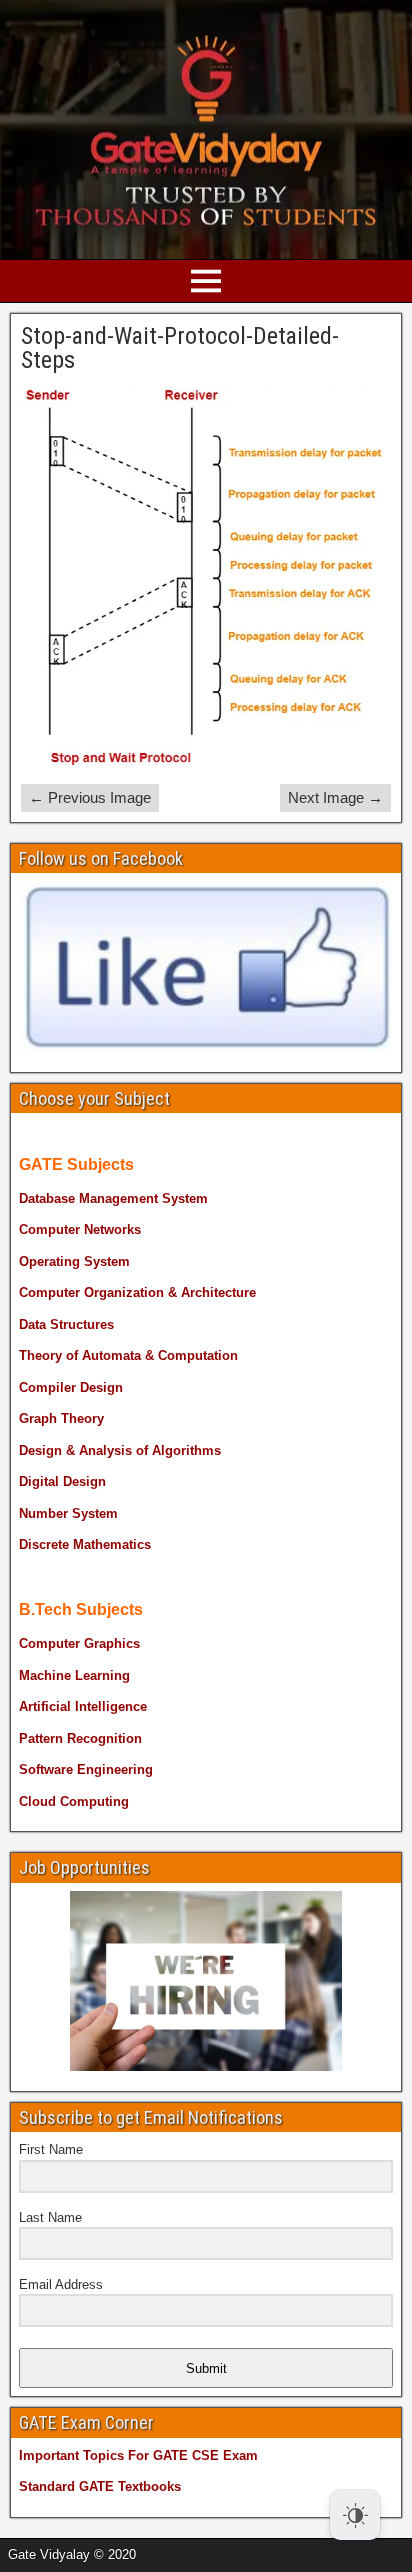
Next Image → (335, 797)
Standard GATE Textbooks (100, 2486)
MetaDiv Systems (291, 2548)
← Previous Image (90, 797)
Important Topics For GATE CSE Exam (138, 2455)
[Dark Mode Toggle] (355, 2515)
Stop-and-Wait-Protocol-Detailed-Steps (180, 348)
